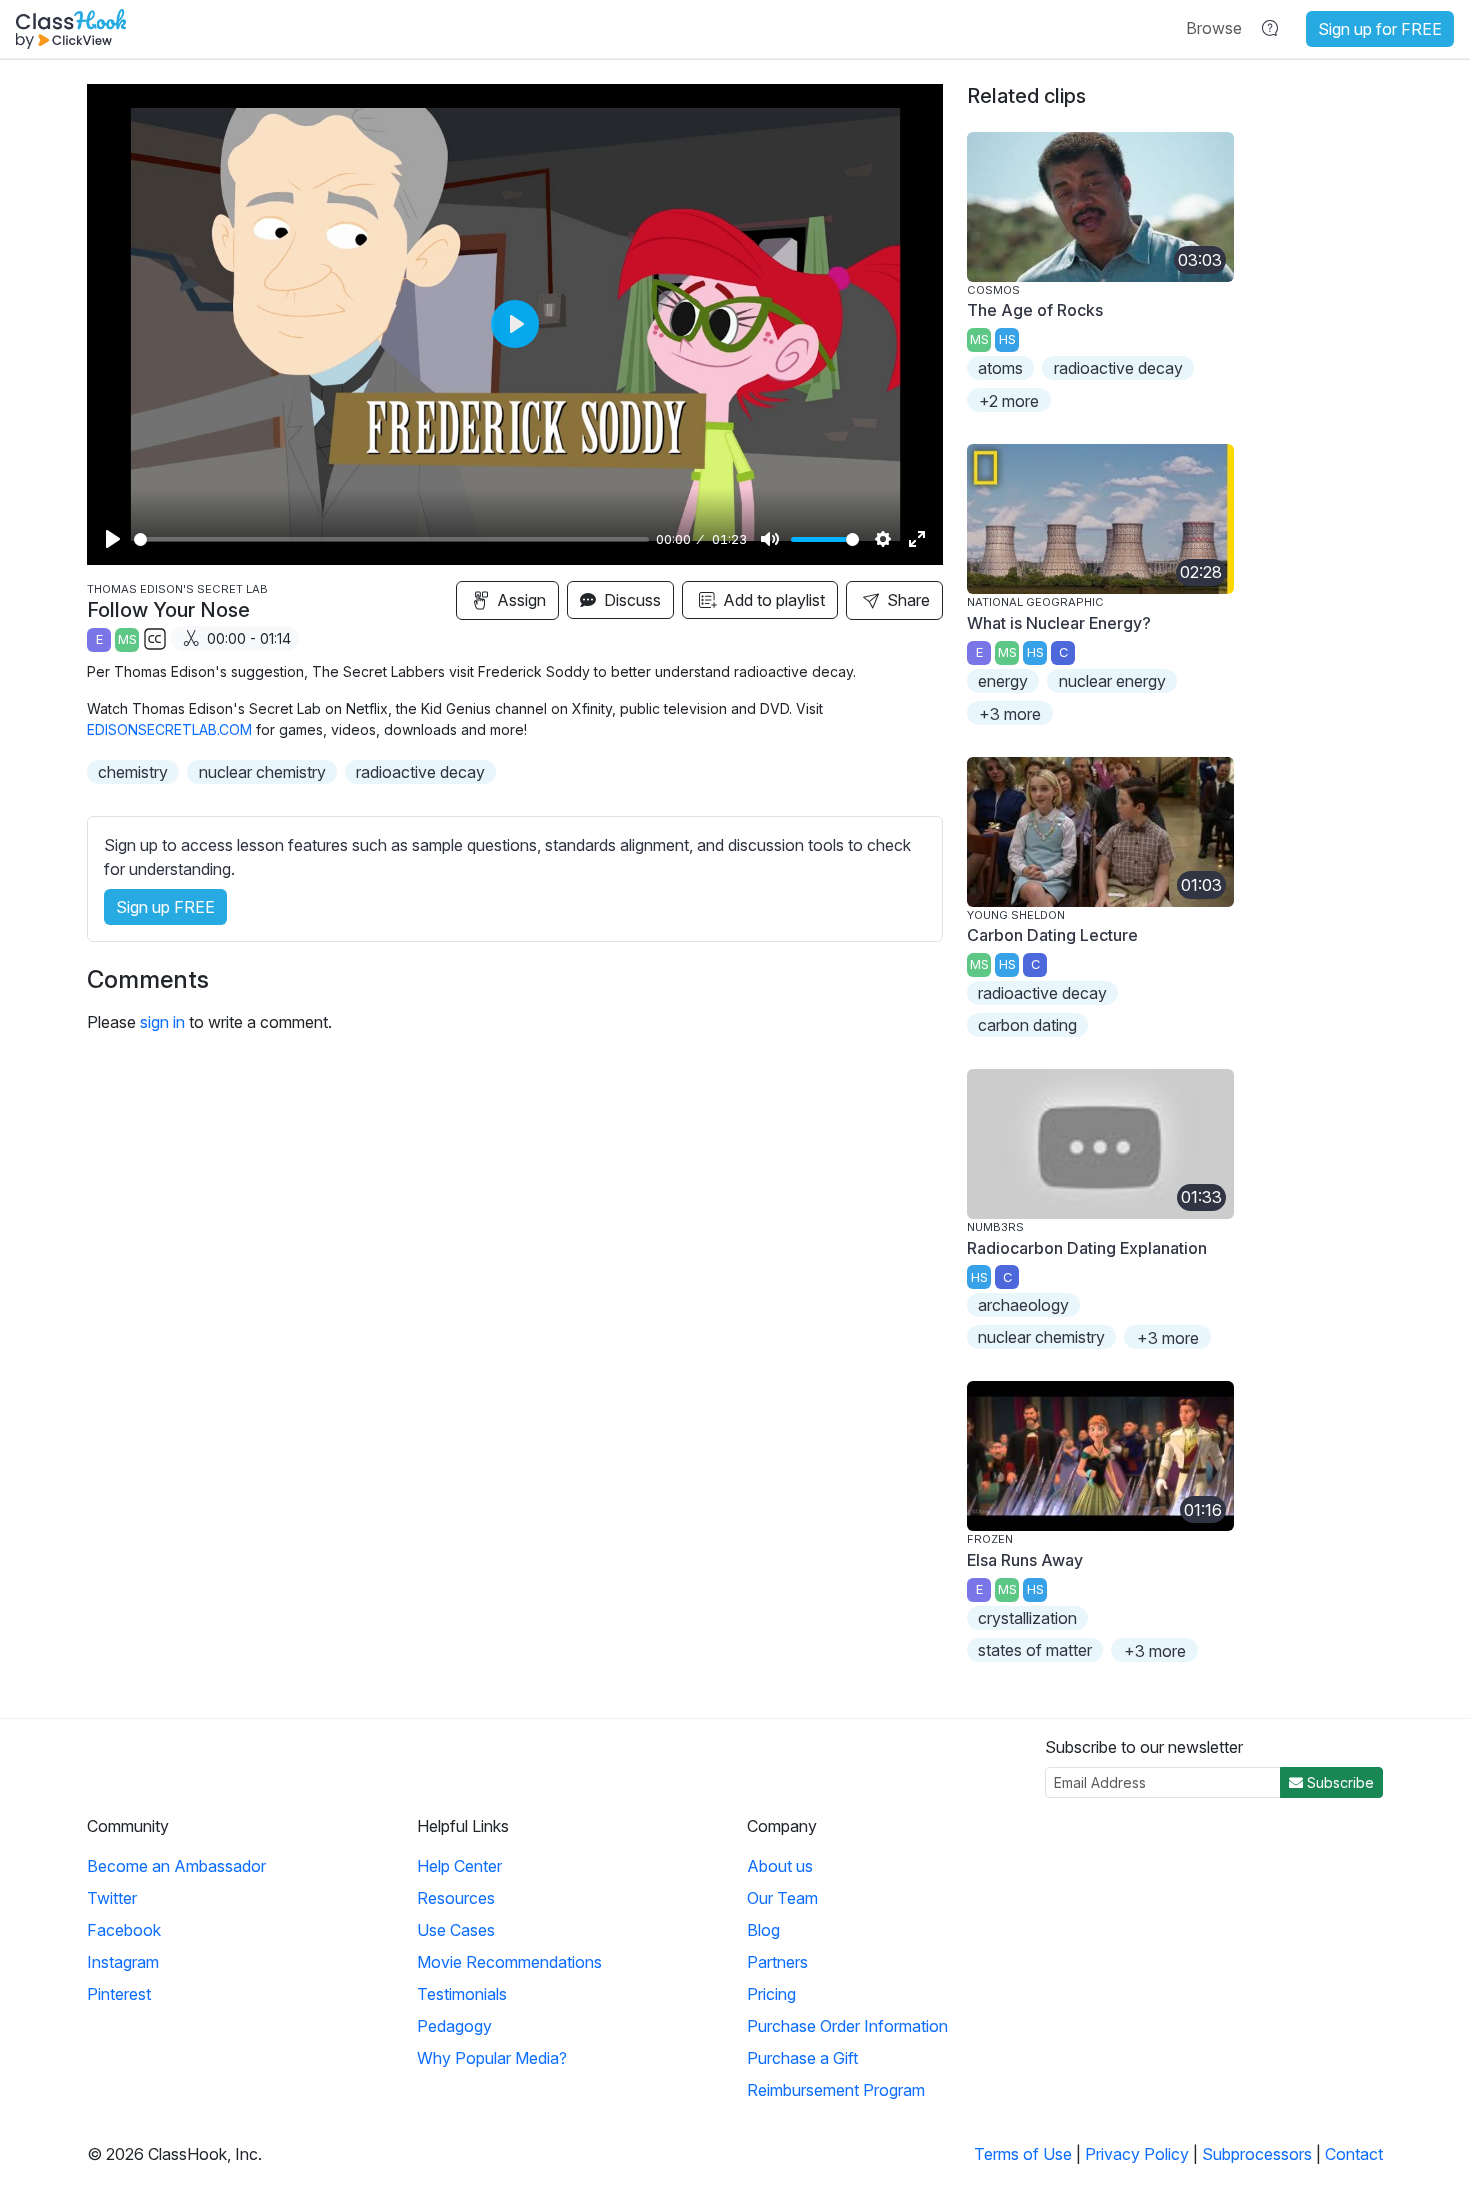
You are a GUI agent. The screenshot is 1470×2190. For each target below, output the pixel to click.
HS (1007, 339)
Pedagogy (454, 2026)
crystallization (1027, 1618)
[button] (1214, 28)
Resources (456, 1898)
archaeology (1023, 1305)
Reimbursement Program (836, 2090)
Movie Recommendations (509, 1962)
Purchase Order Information (847, 2026)
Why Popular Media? (492, 2058)
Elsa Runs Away (1025, 1560)
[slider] (391, 539)
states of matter (1035, 1650)
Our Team (782, 1898)
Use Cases (456, 1930)
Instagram (123, 1962)
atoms (1000, 368)
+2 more (1009, 401)
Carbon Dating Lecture (1052, 935)
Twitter (112, 1898)
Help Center (459, 1866)
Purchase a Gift (802, 2058)
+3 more (1010, 714)
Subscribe (1338, 1782)
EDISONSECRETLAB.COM (169, 729)
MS (127, 639)
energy (1003, 681)
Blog (763, 1930)
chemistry (133, 772)
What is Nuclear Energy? (1059, 623)
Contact (1354, 2154)
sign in (162, 1022)
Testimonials (462, 1994)
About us (780, 1866)
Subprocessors (1257, 2154)
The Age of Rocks (1035, 310)
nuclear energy (1112, 681)
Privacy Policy (1137, 2154)
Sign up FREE (165, 907)
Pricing (771, 1994)
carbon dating (1027, 1025)
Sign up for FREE (1380, 29)
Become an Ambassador (176, 1866)
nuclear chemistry (262, 772)
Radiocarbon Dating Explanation (1087, 1248)
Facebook (124, 1930)
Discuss (630, 600)
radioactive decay (420, 772)
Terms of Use (1023, 2154)
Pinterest (119, 1994)
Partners (777, 1962)
